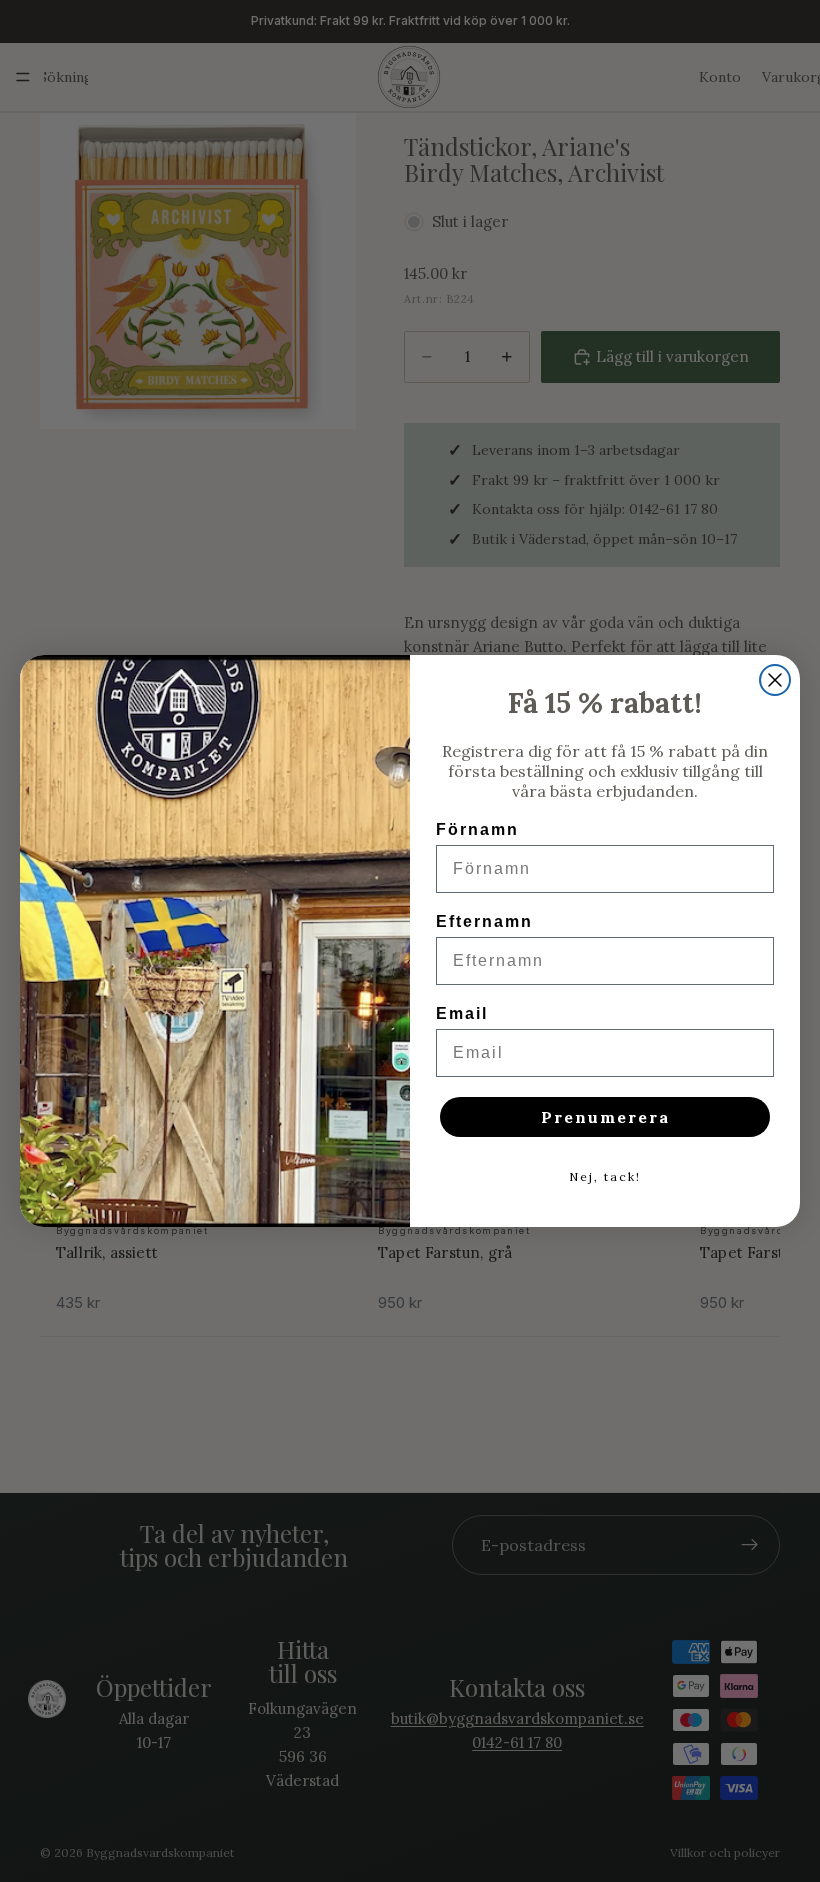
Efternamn (484, 921)
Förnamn (477, 829)
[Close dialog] (775, 680)
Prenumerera (605, 1117)
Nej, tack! (605, 1176)
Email (462, 1013)
